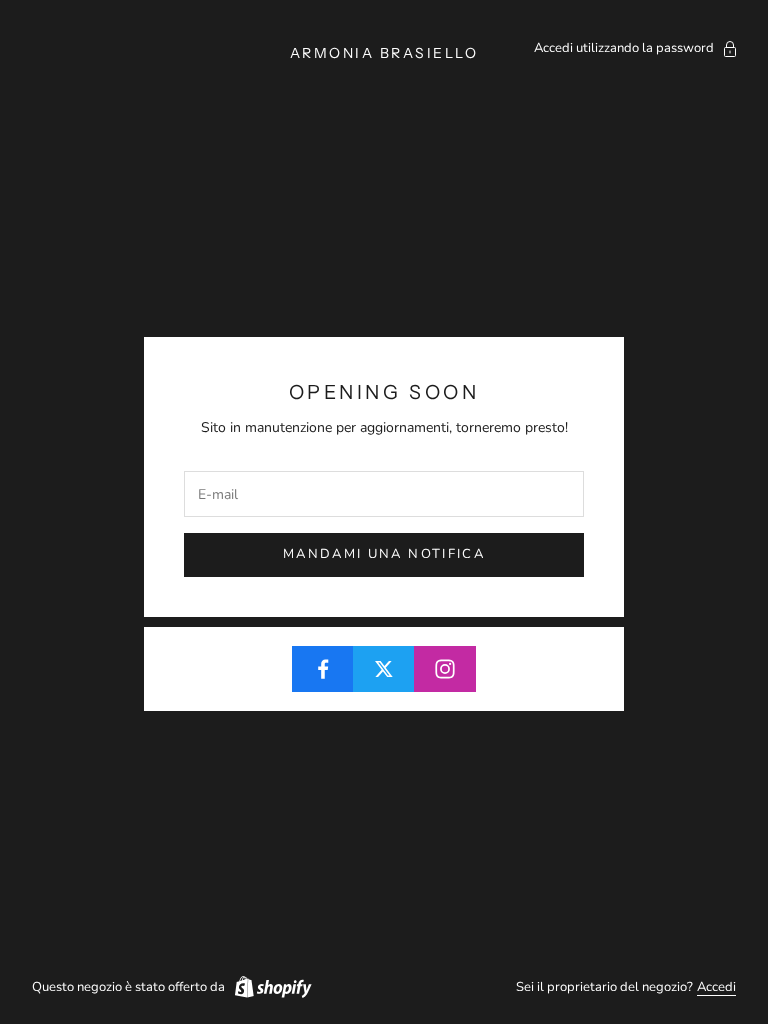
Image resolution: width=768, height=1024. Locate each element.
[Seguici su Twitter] (384, 669)
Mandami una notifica (384, 554)
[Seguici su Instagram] (445, 669)
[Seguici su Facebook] (323, 669)
